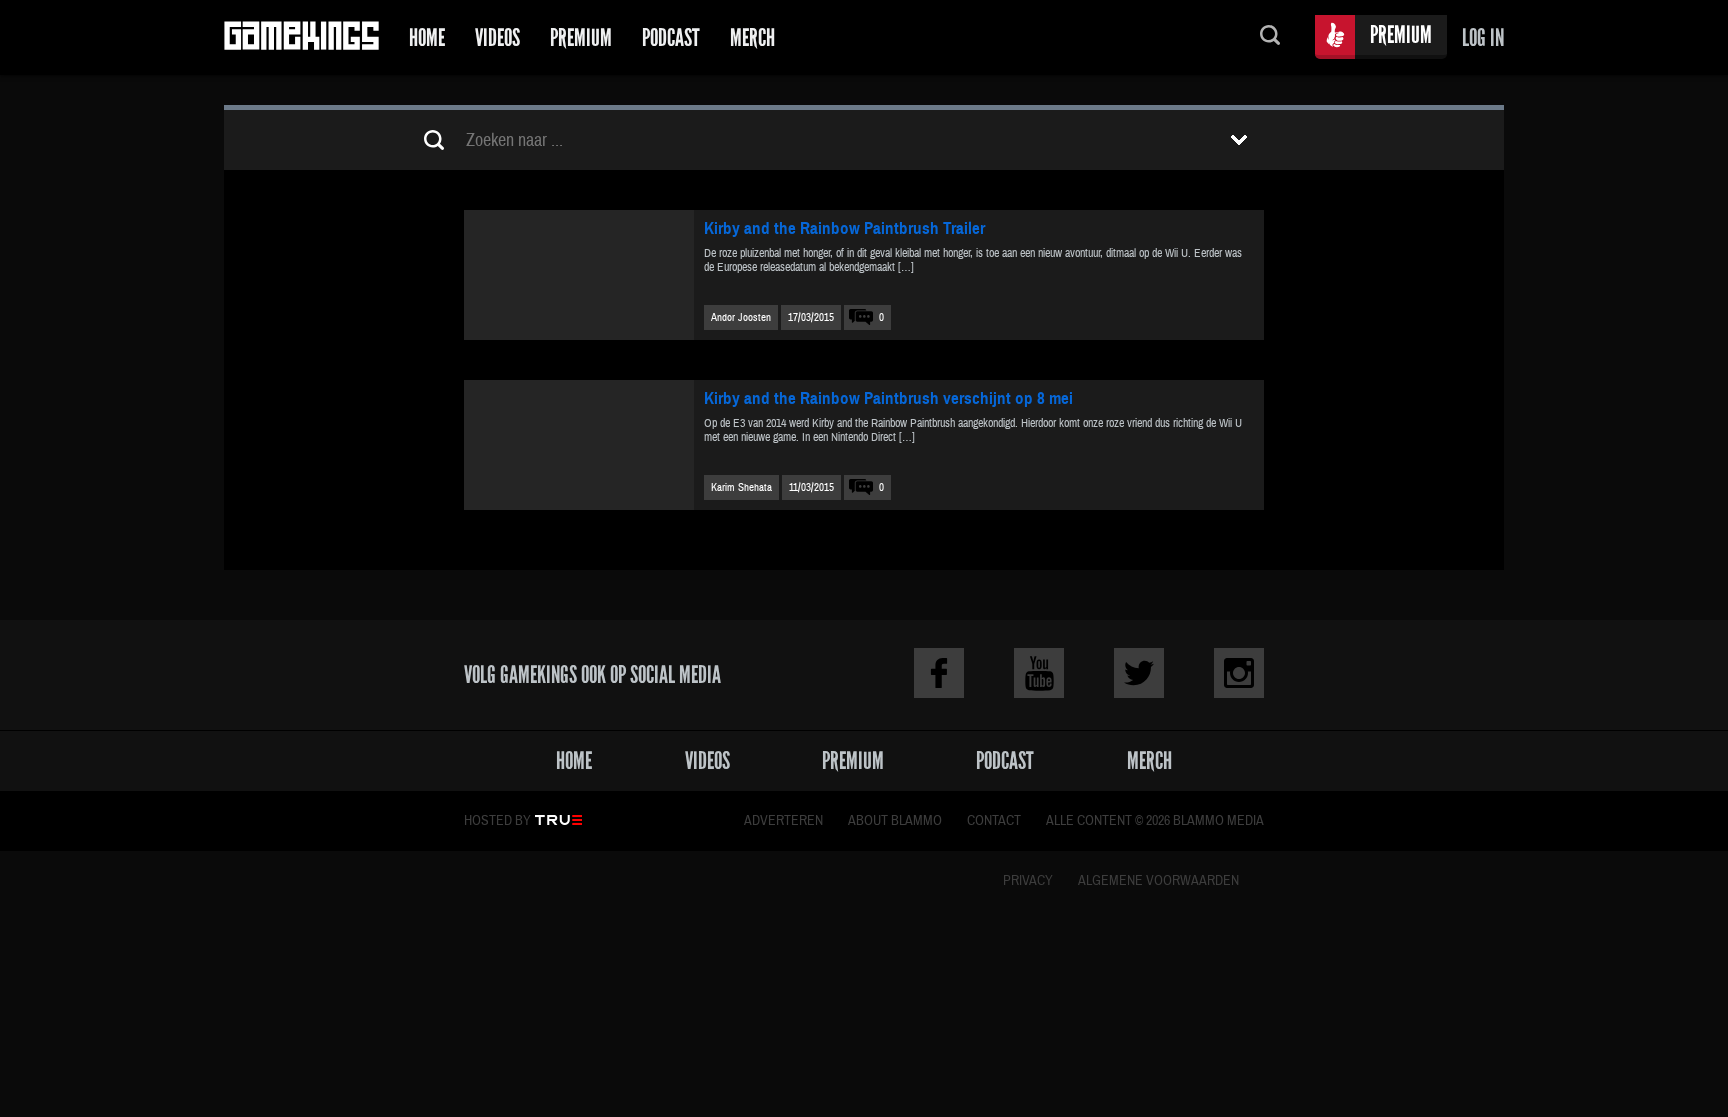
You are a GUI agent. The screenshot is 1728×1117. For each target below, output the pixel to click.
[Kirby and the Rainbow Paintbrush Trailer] (579, 275)
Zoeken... (1270, 37)
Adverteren (783, 821)
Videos (497, 37)
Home (427, 37)
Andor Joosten (741, 317)
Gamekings (301, 37)
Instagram (1239, 673)
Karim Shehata (741, 487)
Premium (581, 37)
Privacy (1028, 881)
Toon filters (1239, 140)
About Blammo (895, 821)
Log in (1483, 37)
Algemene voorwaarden (1158, 881)
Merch (752, 37)
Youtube (1039, 673)
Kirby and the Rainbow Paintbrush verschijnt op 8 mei (888, 398)
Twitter (1139, 673)
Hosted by (497, 821)
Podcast (671, 37)
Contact (994, 821)
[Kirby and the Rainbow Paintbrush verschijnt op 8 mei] (579, 445)
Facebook (939, 673)
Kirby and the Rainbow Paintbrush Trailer (844, 228)
